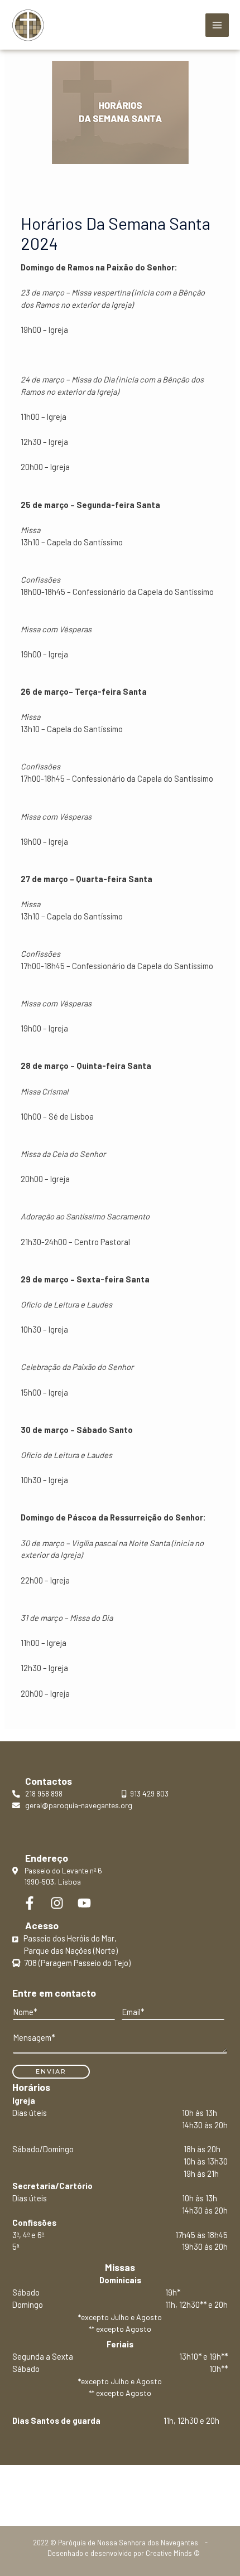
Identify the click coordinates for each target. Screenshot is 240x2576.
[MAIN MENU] (217, 25)
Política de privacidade (120, 2490)
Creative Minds (169, 2553)
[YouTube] (84, 1903)
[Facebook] (30, 1903)
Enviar (51, 2071)
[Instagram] (57, 1903)
